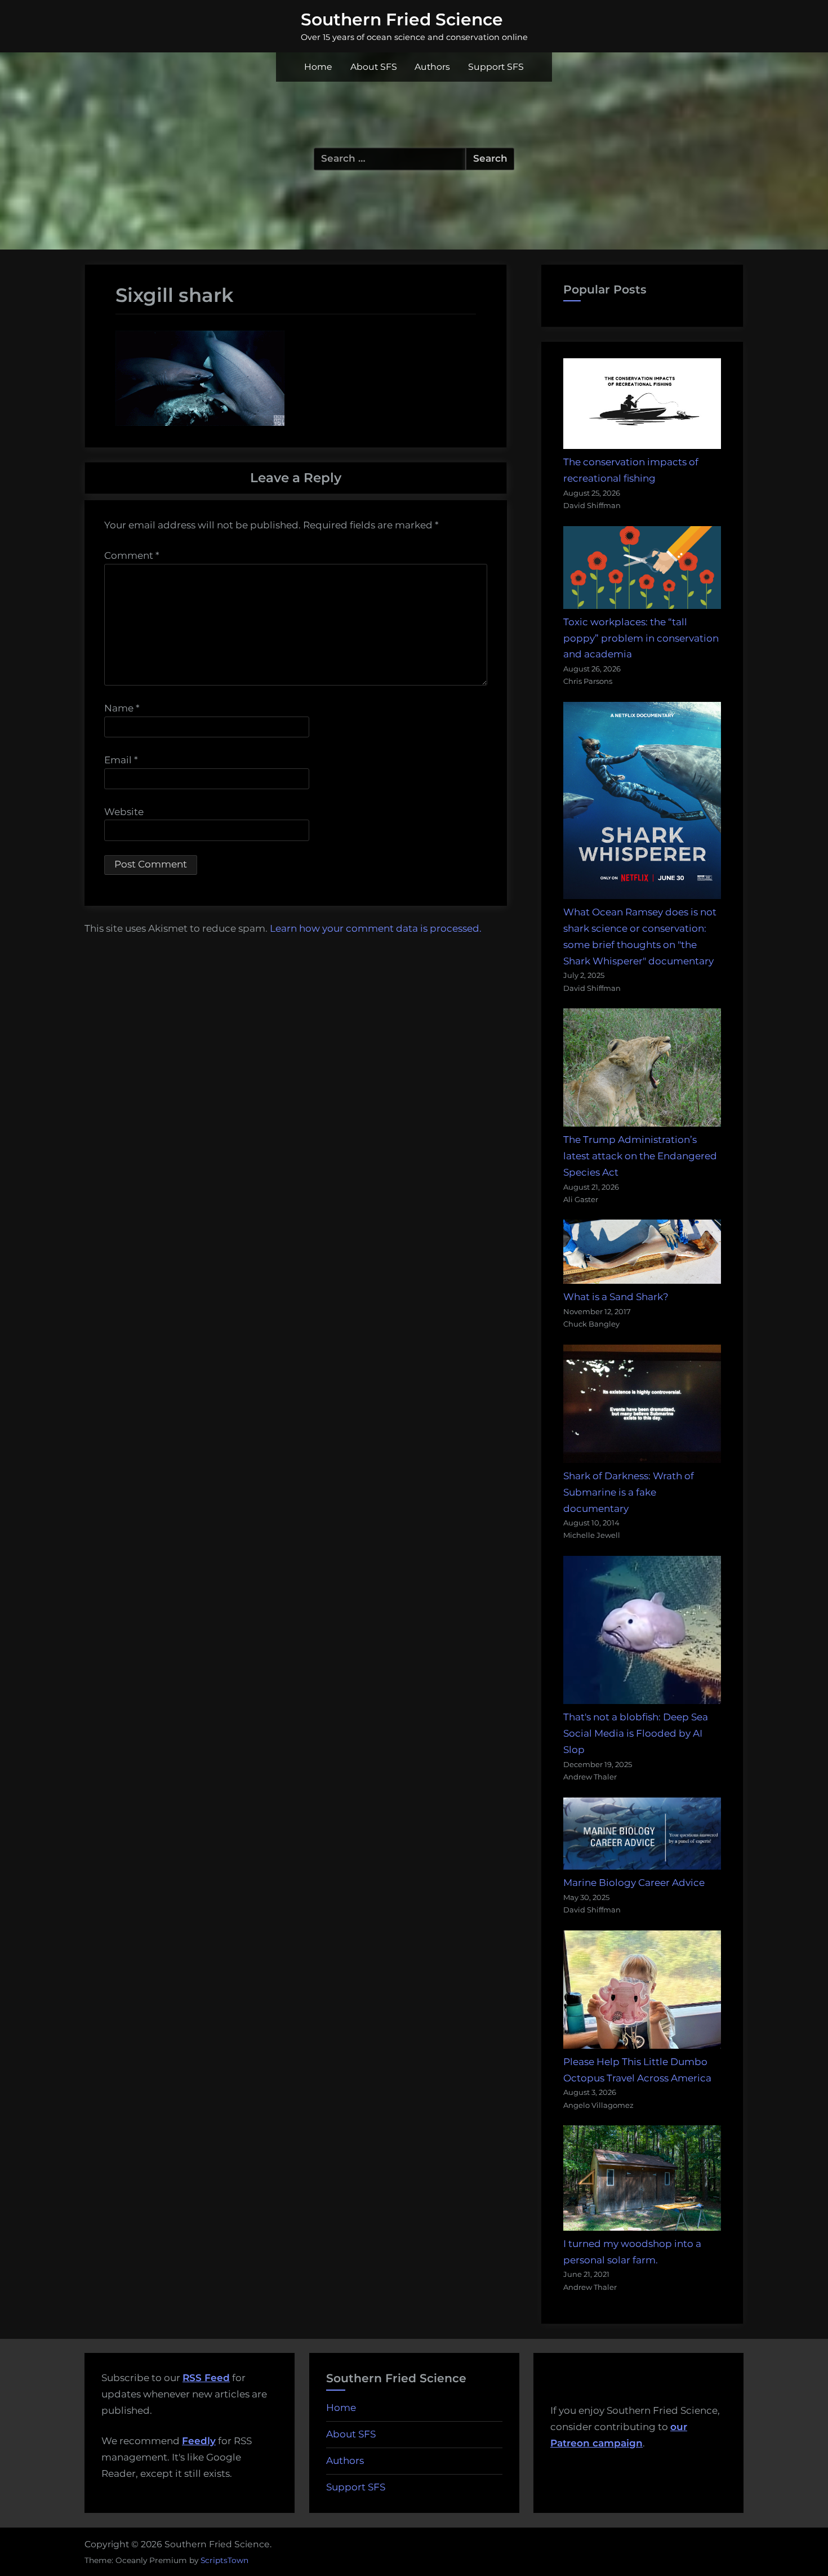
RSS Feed (206, 2378)
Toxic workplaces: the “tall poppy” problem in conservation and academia (641, 638)
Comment (132, 555)
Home (318, 67)
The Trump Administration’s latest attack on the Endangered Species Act (640, 1156)
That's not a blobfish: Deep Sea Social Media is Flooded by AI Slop (636, 1733)
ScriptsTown (224, 2560)
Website (124, 812)
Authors (432, 67)
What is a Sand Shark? (616, 1297)
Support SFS (496, 67)
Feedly (199, 2441)
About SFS (374, 67)
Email (121, 760)
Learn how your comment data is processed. (376, 928)
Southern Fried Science (402, 19)
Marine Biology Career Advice (634, 1883)
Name (122, 708)
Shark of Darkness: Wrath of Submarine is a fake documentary (629, 1492)
